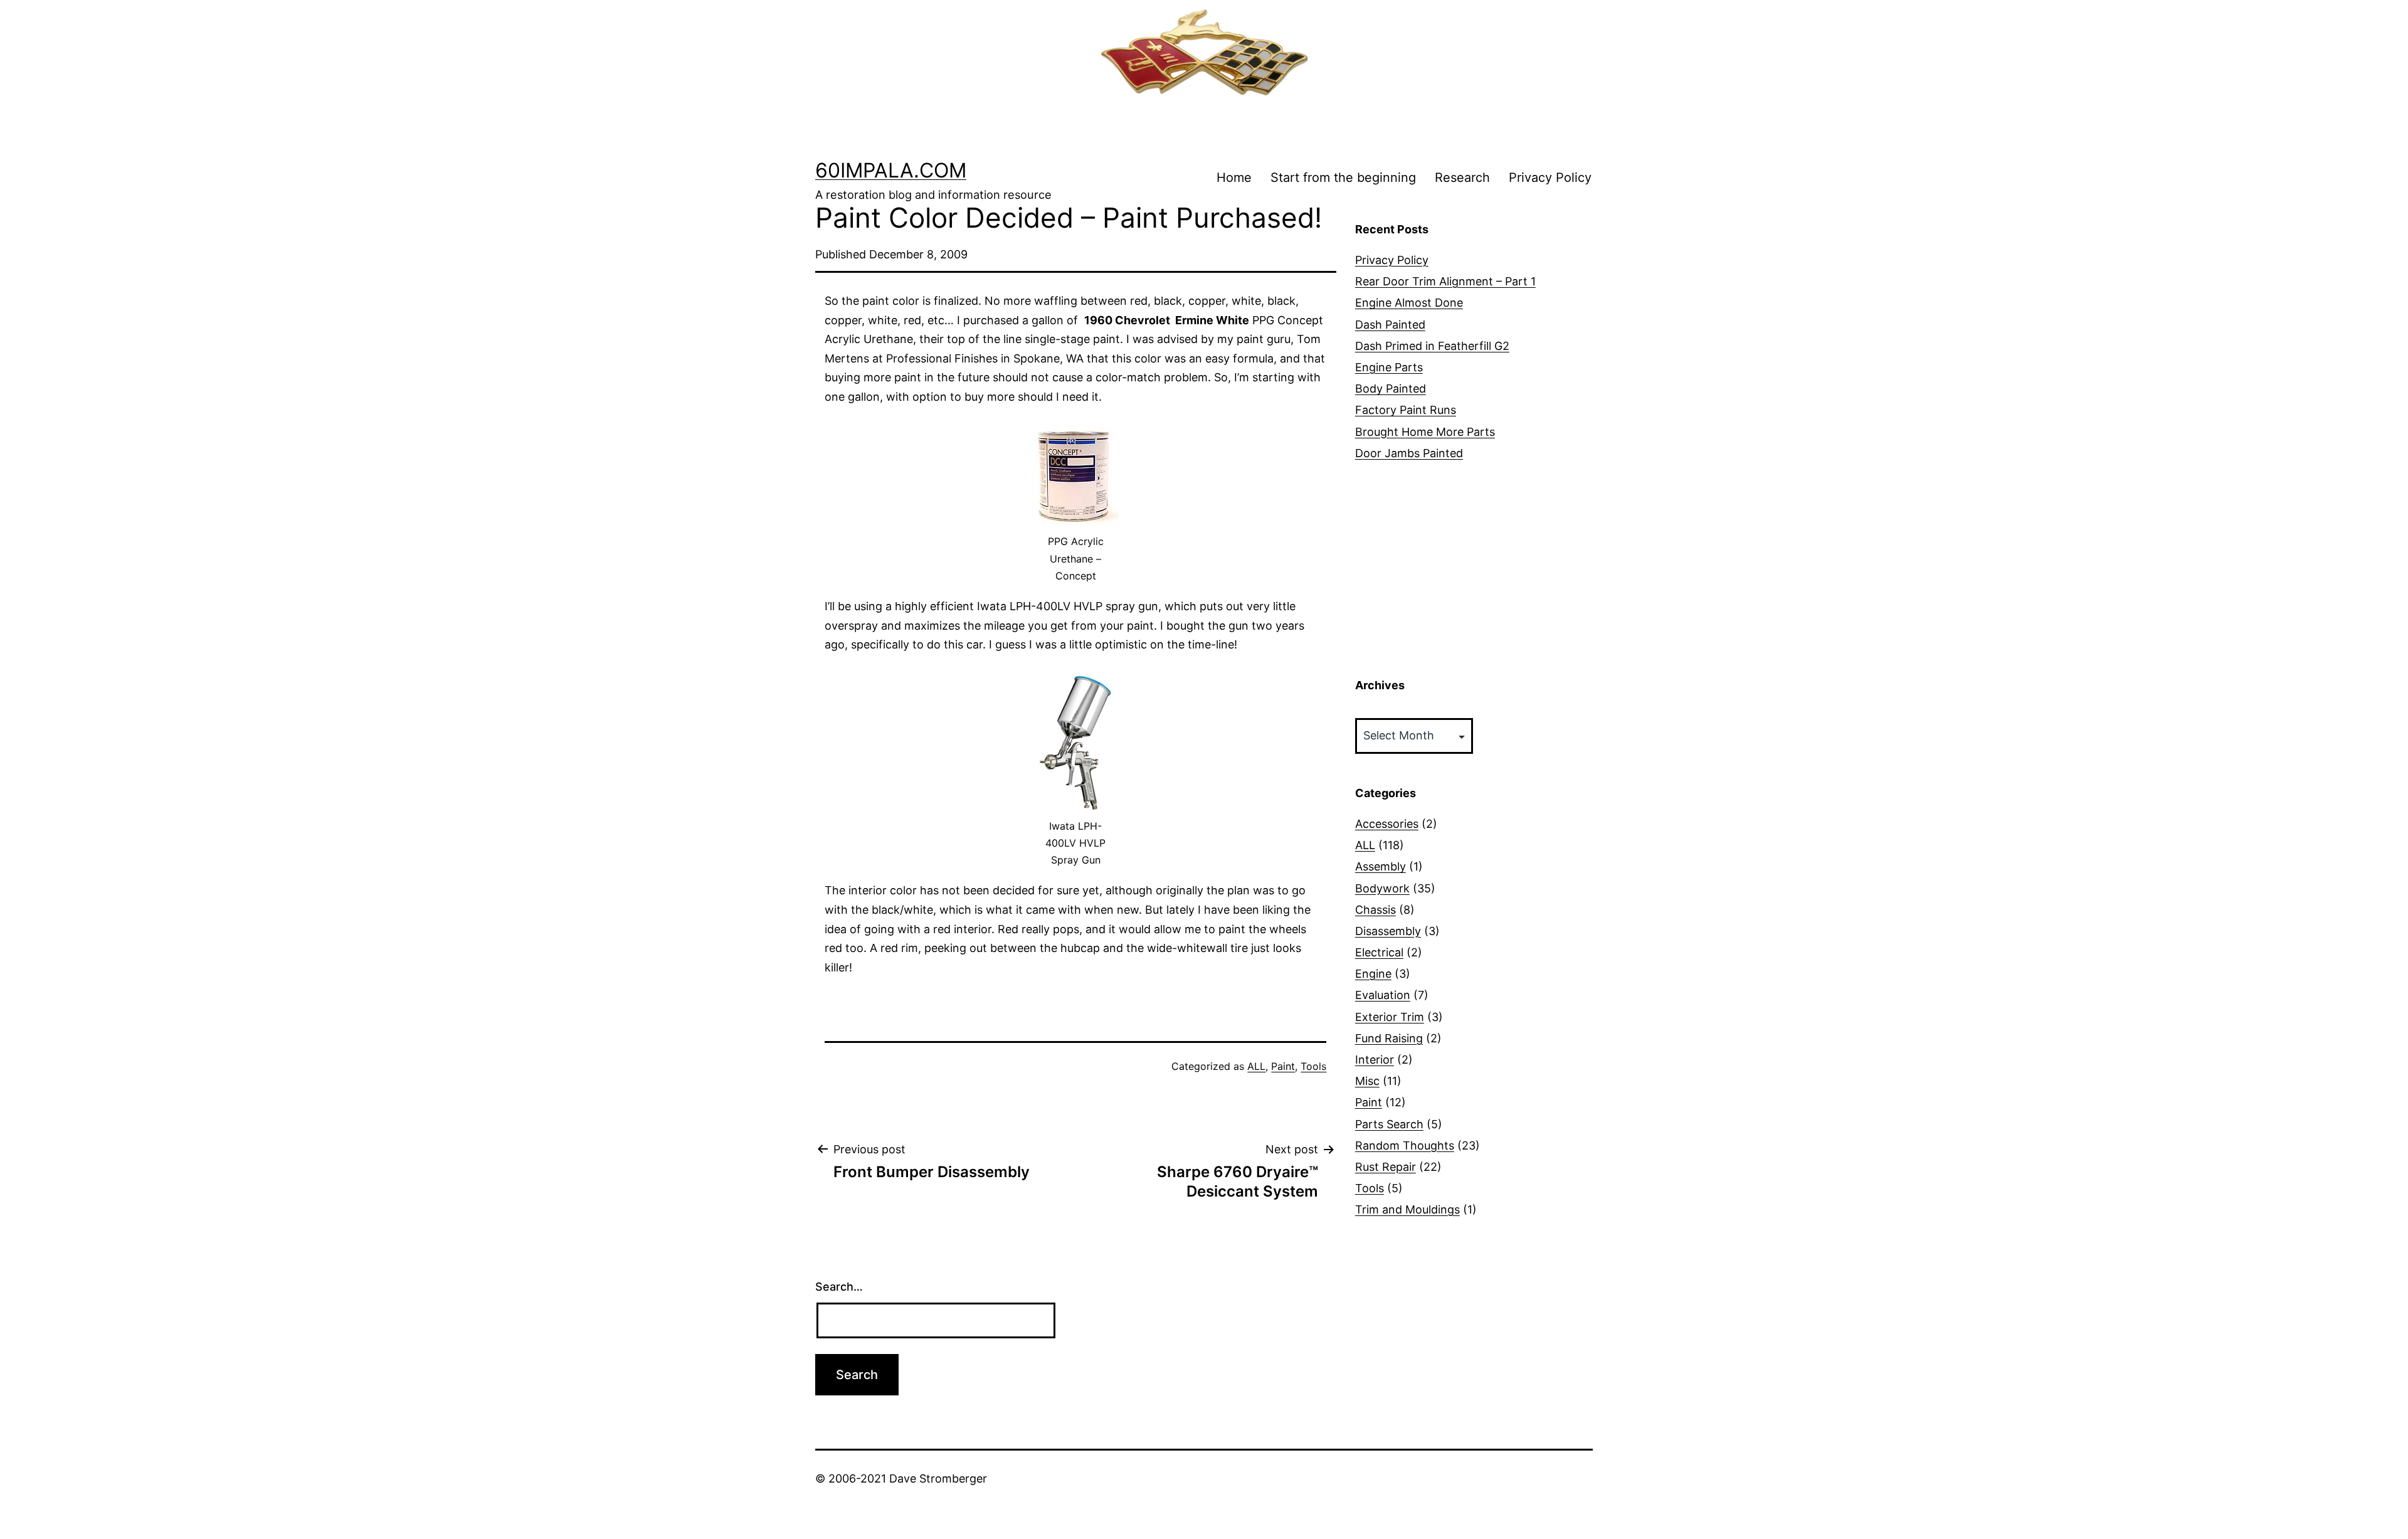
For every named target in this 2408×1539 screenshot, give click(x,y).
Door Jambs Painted (1409, 453)
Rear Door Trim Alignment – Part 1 (1445, 281)
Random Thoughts (1405, 1145)
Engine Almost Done (1409, 303)
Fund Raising (1389, 1038)
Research (1462, 177)
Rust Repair (1386, 1167)
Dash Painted (1390, 325)
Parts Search (1389, 1124)
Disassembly (1388, 931)
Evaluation (1383, 995)
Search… (839, 1287)
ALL (1256, 1066)
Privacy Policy (1550, 177)
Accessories (1387, 824)
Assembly (1381, 866)
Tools (1313, 1066)
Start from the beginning (1343, 177)
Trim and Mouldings (1407, 1209)
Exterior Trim (1390, 1017)
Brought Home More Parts (1425, 432)
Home (1234, 177)
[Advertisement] (1474, 571)
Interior (1375, 1060)
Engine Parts (1389, 367)
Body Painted (1391, 389)
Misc (1367, 1081)
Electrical (1379, 952)
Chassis (1376, 910)
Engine (1373, 974)
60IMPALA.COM (891, 170)
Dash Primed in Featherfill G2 (1432, 346)
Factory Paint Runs (1406, 410)
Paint (1283, 1066)
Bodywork (1382, 888)
